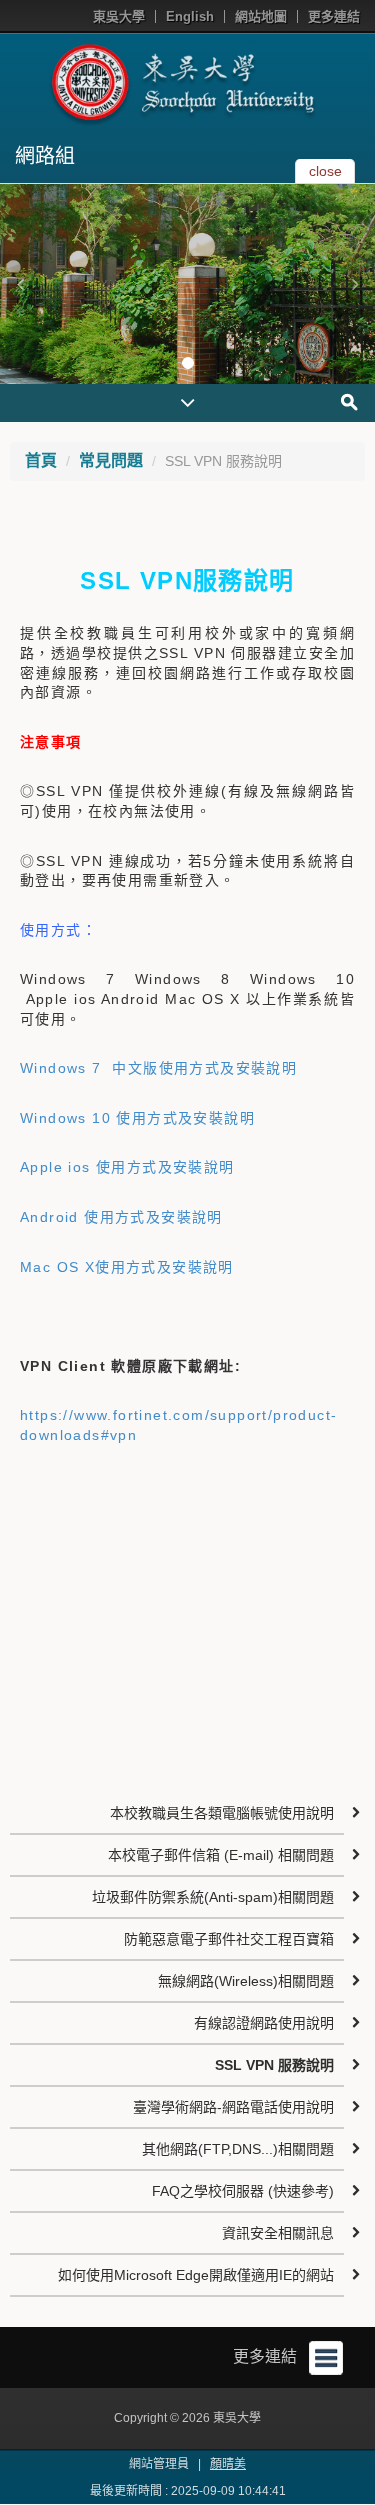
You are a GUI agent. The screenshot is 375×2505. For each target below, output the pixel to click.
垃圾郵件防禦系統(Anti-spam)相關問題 (213, 1897)
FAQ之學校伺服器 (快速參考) (243, 2191)
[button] (20, 284)
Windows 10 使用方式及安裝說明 (137, 1118)
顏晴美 (228, 2464)
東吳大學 (119, 16)
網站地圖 (261, 16)
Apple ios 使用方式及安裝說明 (127, 1167)
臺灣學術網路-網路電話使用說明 (233, 2107)
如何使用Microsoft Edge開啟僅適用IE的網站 (196, 2275)
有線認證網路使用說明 (264, 2023)
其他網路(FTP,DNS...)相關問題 (238, 2149)
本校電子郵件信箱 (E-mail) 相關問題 (221, 1855)
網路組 (45, 156)
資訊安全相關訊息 (278, 2233)
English (190, 16)
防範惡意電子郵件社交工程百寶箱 (229, 1939)
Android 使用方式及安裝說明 (121, 1217)
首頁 (41, 460)
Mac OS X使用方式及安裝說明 (127, 1267)
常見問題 (111, 460)
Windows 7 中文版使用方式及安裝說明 (158, 1068)
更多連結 (334, 16)
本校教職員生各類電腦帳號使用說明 (222, 1813)
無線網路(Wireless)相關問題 (246, 1981)
